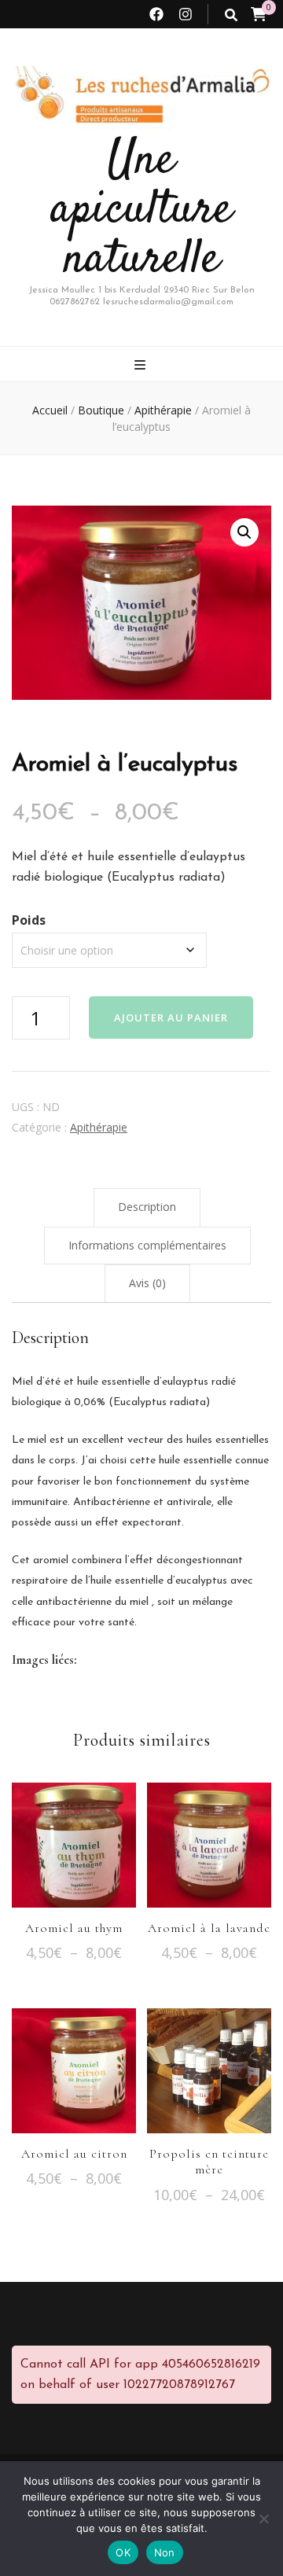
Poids (29, 920)
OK (123, 2552)
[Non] (263, 2519)
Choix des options (74, 1839)
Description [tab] (147, 1207)
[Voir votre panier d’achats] (259, 14)
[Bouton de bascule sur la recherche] (231, 15)
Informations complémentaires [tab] (147, 1245)
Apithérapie (99, 1127)
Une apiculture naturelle (142, 210)
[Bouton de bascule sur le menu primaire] (142, 365)
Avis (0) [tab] (147, 1283)
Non (165, 2552)
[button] (244, 532)
